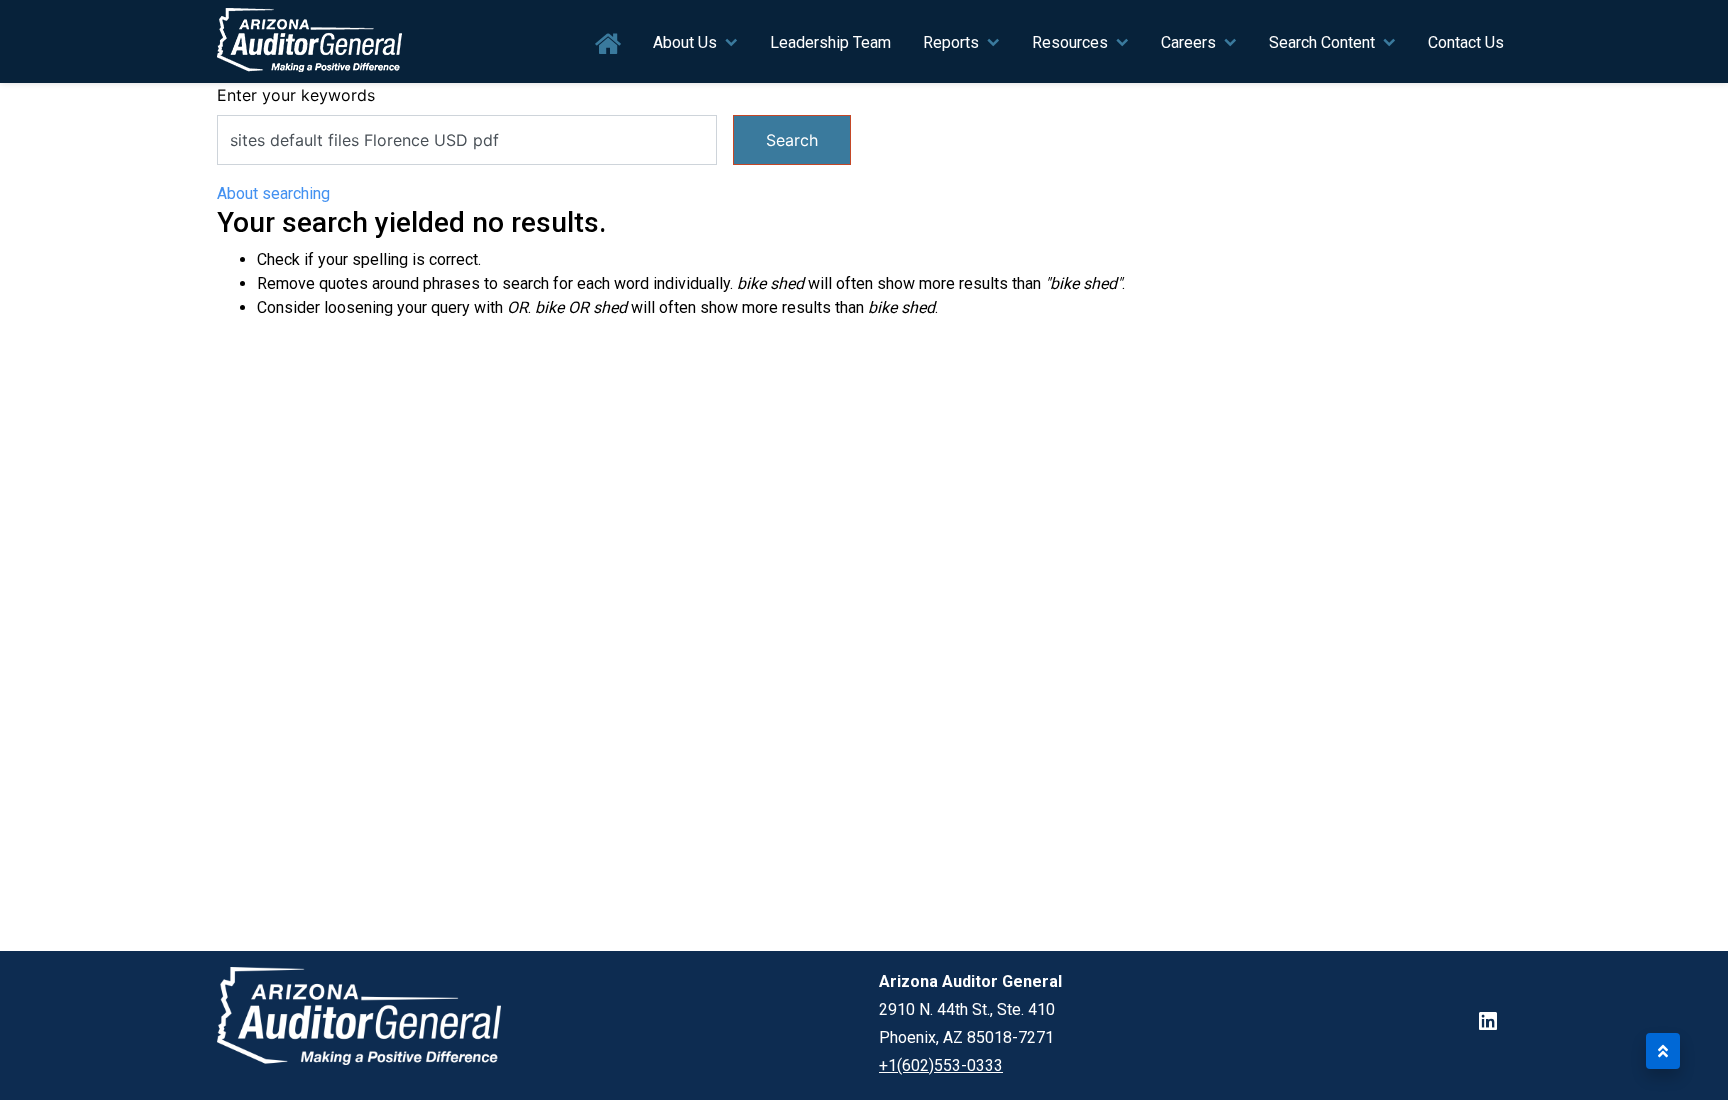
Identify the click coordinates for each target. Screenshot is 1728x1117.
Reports (951, 42)
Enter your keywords (296, 95)
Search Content (1322, 42)
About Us (685, 42)
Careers (1188, 42)
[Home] (310, 41)
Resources (1070, 42)
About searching (273, 193)
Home (608, 44)
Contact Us (1466, 42)
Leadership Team (830, 42)
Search (792, 140)
